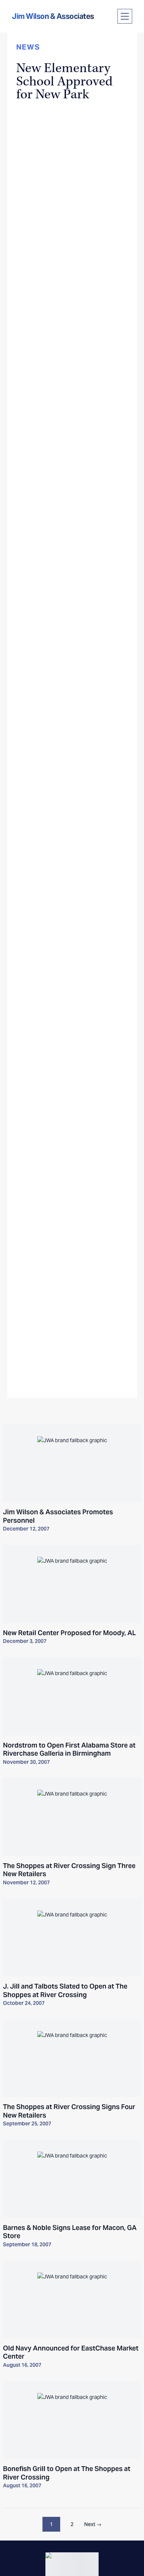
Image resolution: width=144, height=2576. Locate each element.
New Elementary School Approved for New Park (64, 81)
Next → (93, 2524)
